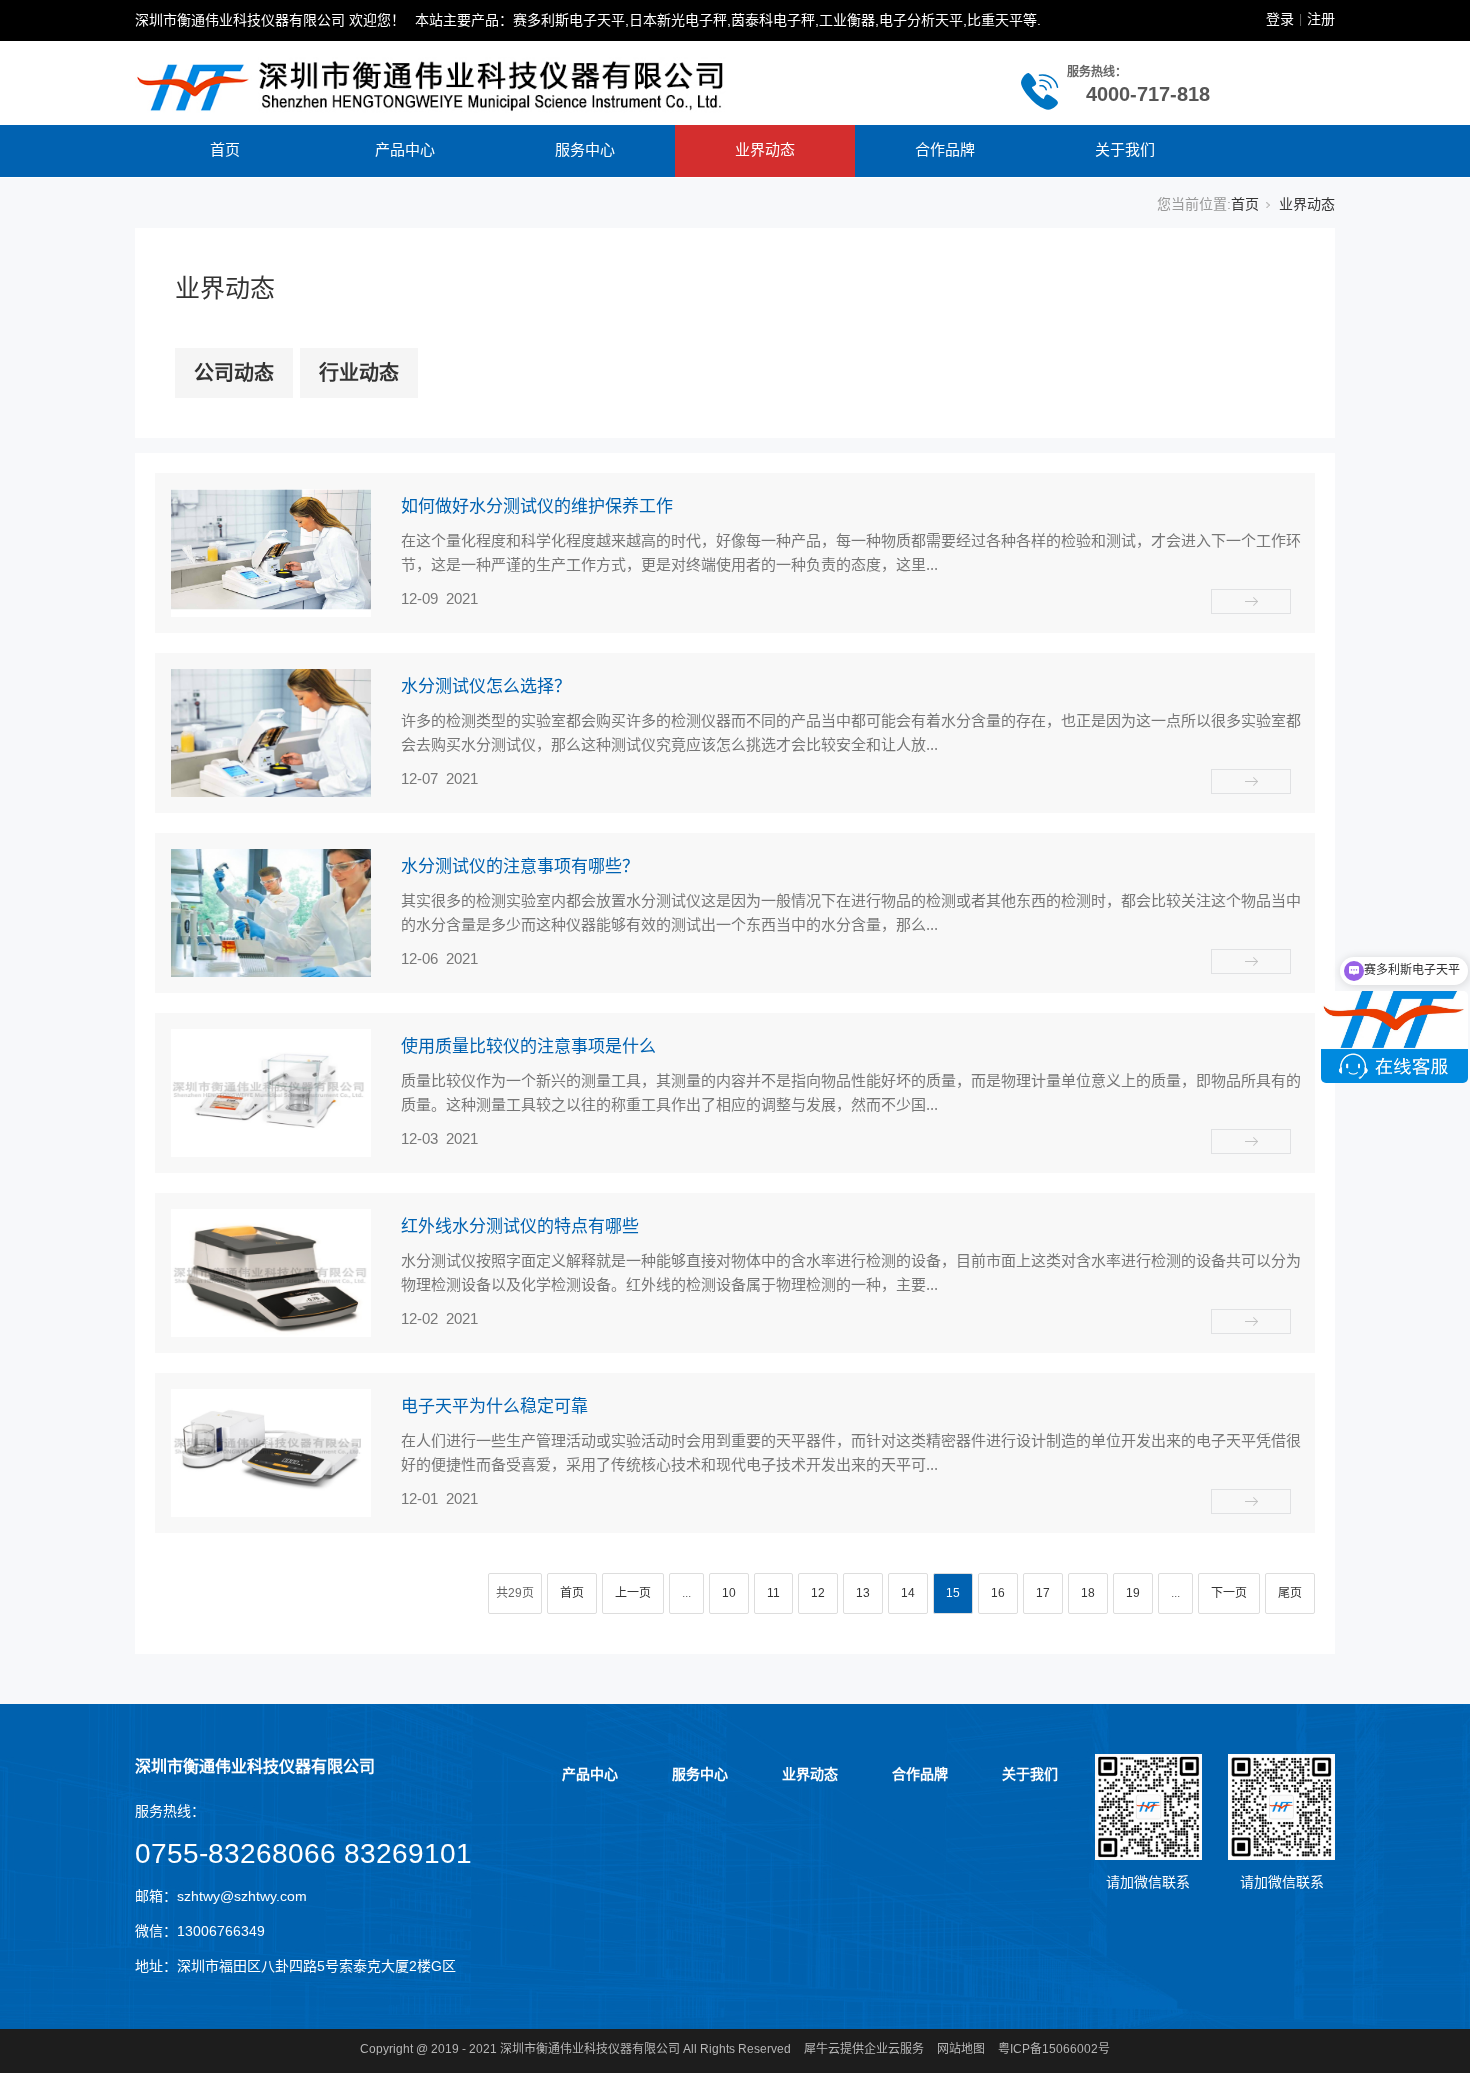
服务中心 (585, 149)
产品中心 (405, 149)
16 (998, 1593)
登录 (1280, 19)
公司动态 (234, 373)
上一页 (633, 1593)
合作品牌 (945, 149)
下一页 (1229, 1593)
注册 (1321, 19)
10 (729, 1593)
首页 (225, 149)
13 (863, 1593)
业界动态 (765, 149)
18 (1088, 1593)
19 (1133, 1593)
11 (773, 1593)
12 (818, 1593)
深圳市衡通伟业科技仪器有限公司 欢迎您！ (270, 20)
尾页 (1290, 1593)
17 (1043, 1593)
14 (908, 1593)
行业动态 (359, 373)
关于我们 (1125, 149)
